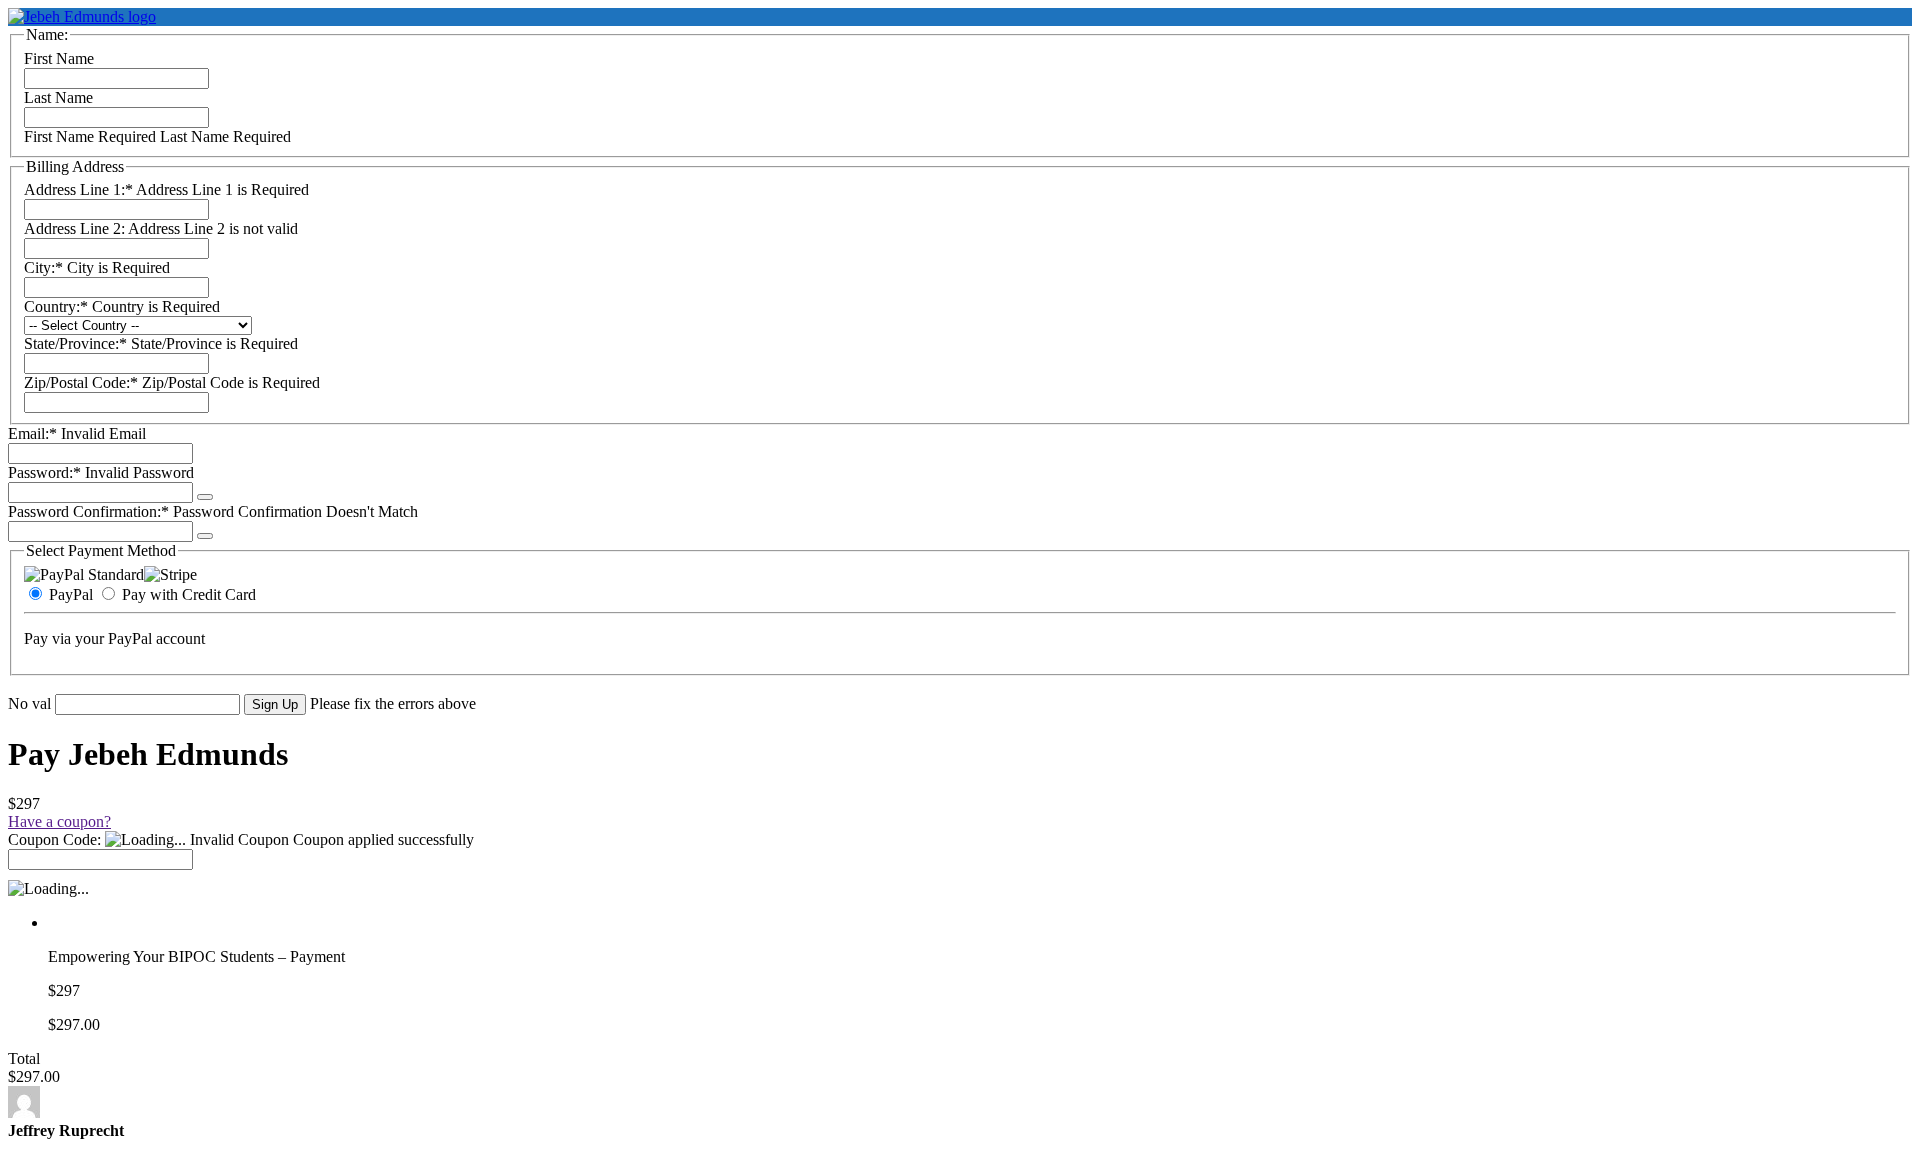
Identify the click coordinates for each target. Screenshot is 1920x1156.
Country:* (58, 306)
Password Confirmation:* (88, 511)
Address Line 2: (76, 228)
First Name (59, 58)
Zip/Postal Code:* (83, 382)
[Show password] (205, 497)
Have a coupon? (59, 821)
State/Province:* (77, 343)
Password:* (44, 472)
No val (29, 703)
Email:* (32, 433)
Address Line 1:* (80, 189)
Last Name (58, 97)
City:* (45, 267)
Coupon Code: (54, 839)
